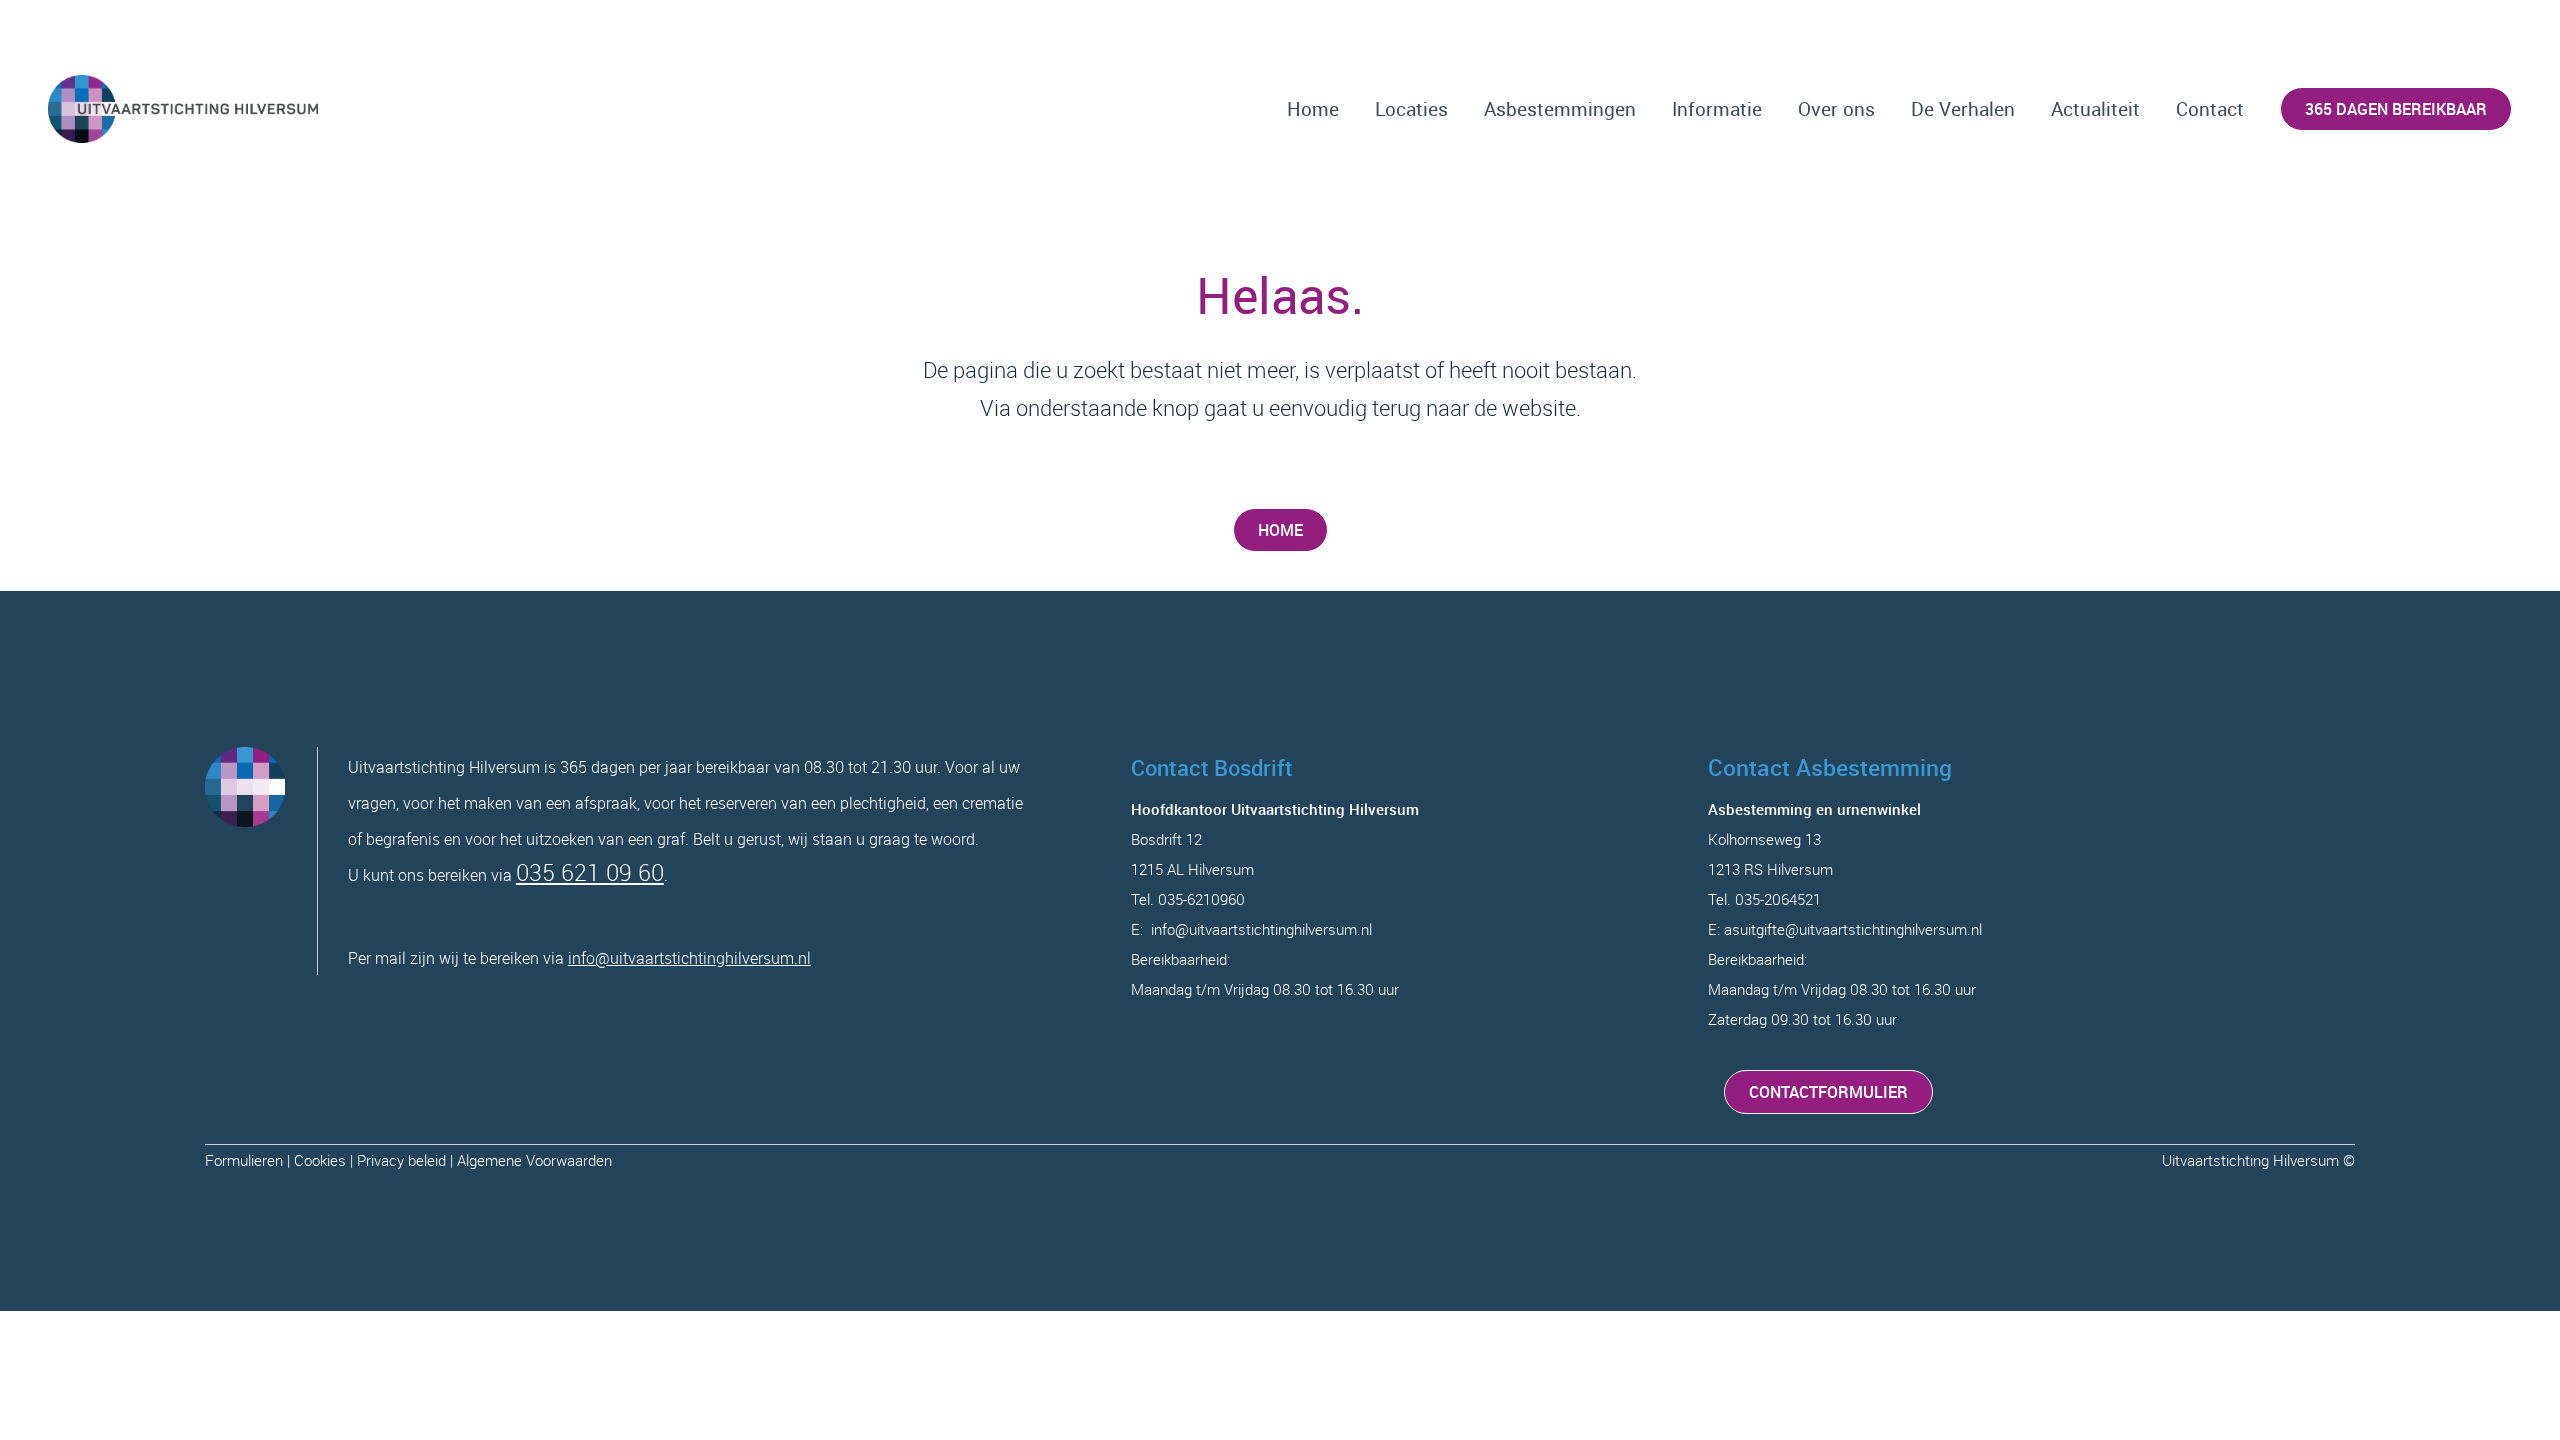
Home (1313, 109)
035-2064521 (1778, 899)
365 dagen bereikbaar (2396, 109)
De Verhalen (1963, 109)
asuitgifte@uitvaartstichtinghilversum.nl (1853, 929)
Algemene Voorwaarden (534, 1160)
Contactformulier (1828, 1092)
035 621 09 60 (590, 872)
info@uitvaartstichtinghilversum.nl (689, 958)
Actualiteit (2095, 109)
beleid (427, 1160)
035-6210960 (1201, 899)
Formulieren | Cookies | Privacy (306, 1160)
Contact (2210, 109)
